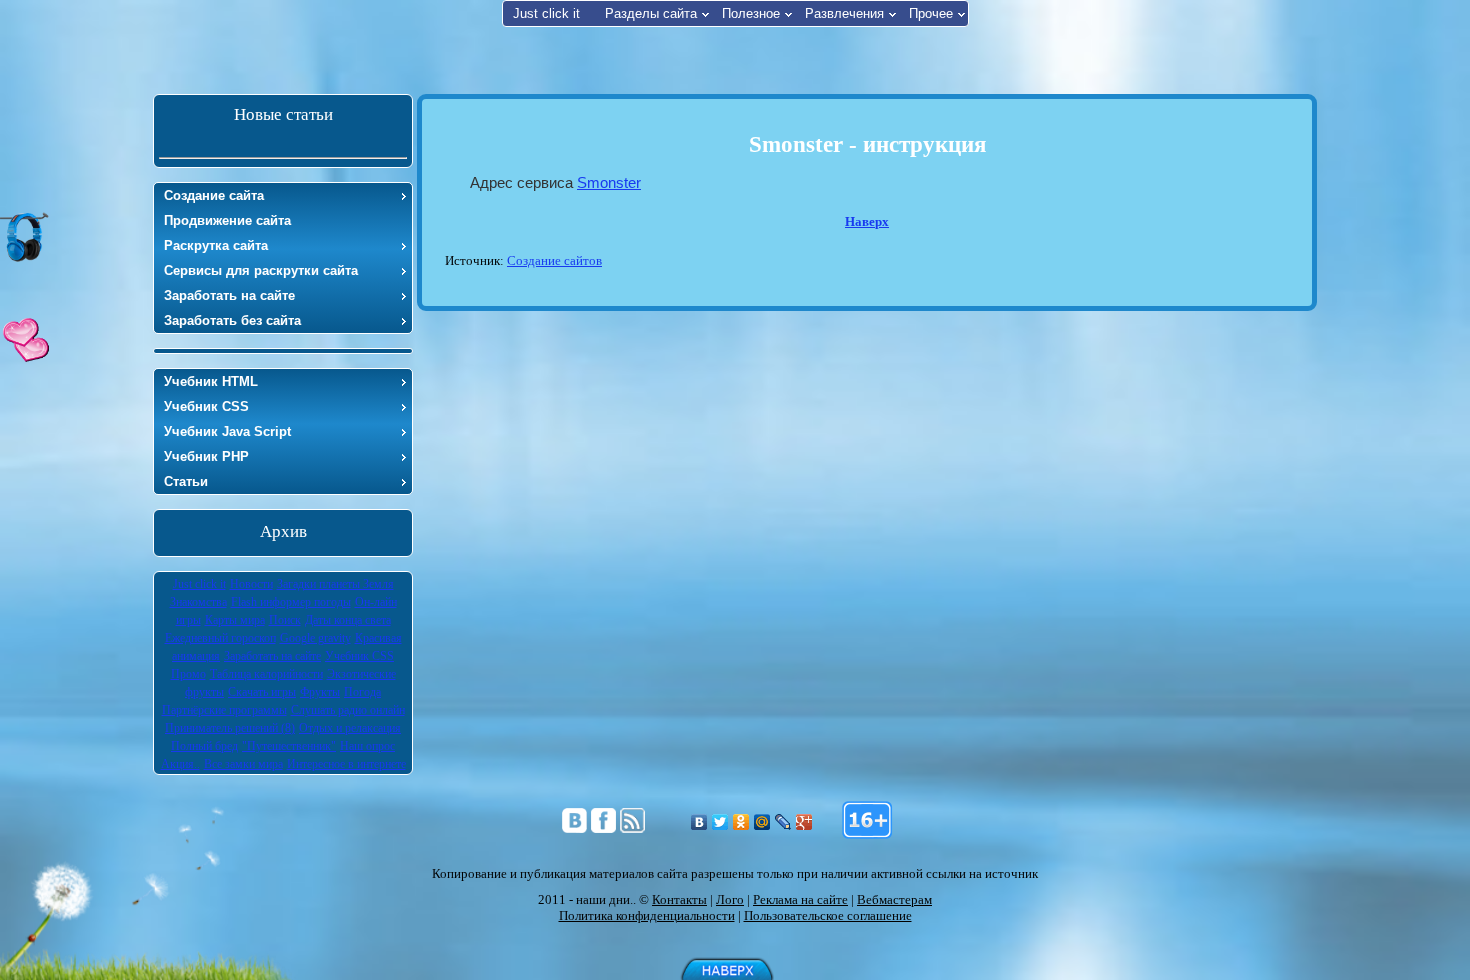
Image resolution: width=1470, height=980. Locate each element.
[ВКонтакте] (699, 822)
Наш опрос (367, 746)
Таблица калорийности (266, 674)
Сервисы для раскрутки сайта (261, 270)
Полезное (751, 13)
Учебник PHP (206, 456)
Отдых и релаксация (350, 728)
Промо (188, 674)
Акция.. (180, 764)
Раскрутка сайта (216, 245)
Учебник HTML (211, 381)
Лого (730, 899)
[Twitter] (720, 822)
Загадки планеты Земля (335, 584)
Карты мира (235, 620)
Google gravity (315, 638)
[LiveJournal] (783, 822)
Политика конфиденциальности (647, 915)
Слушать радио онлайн (348, 710)
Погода (362, 692)
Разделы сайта (651, 13)
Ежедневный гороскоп (220, 638)
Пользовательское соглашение (828, 915)
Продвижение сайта (227, 220)
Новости (251, 584)
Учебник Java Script (227, 431)
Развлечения (844, 13)
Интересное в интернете (346, 764)
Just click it (546, 13)
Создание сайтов (554, 260)
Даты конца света (348, 620)
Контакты (679, 899)
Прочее (931, 13)
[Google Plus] (804, 822)
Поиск (285, 620)
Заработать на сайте (229, 295)
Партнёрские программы (224, 710)
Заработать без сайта (232, 320)
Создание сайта (214, 195)
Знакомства (198, 602)
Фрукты (320, 692)
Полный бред (204, 746)
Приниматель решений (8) (230, 728)
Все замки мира (243, 764)
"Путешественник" (289, 746)
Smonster (609, 182)
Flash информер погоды (291, 602)
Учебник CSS (206, 406)
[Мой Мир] (762, 822)
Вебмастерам (894, 899)
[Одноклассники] (741, 822)
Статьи (186, 481)
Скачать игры (262, 692)
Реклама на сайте (800, 899)
